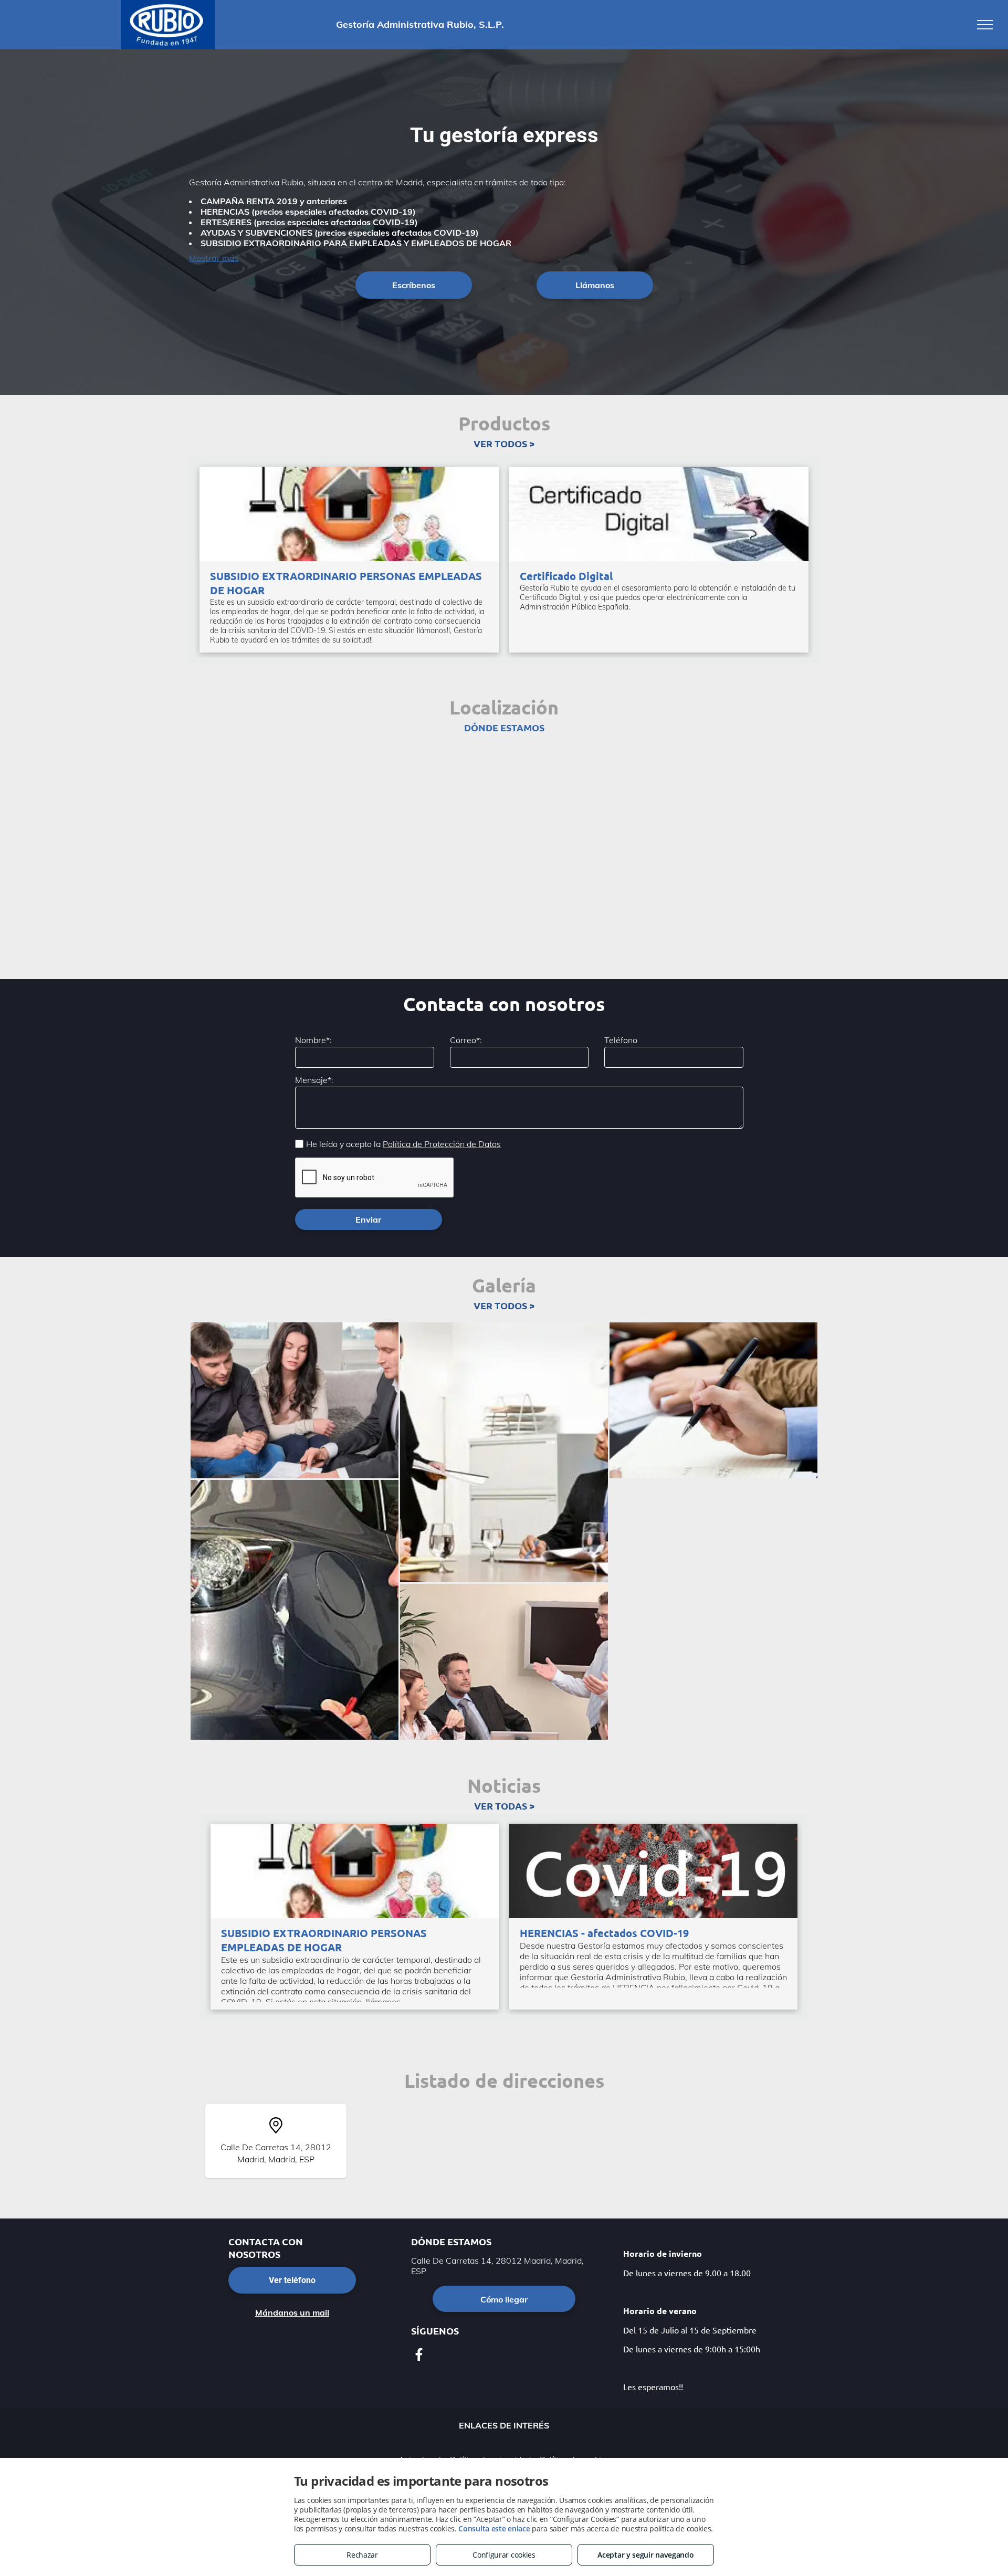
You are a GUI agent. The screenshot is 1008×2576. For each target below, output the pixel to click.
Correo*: (466, 1040)
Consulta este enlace (494, 2528)
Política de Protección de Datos (442, 1144)
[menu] (985, 25)
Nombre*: (313, 1040)
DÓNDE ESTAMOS (504, 727)
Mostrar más (214, 258)
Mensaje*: (314, 1080)
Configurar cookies (504, 2555)
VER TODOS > (504, 443)
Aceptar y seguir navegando (645, 2555)
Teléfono (621, 1040)
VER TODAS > (504, 1806)
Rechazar (362, 2555)
